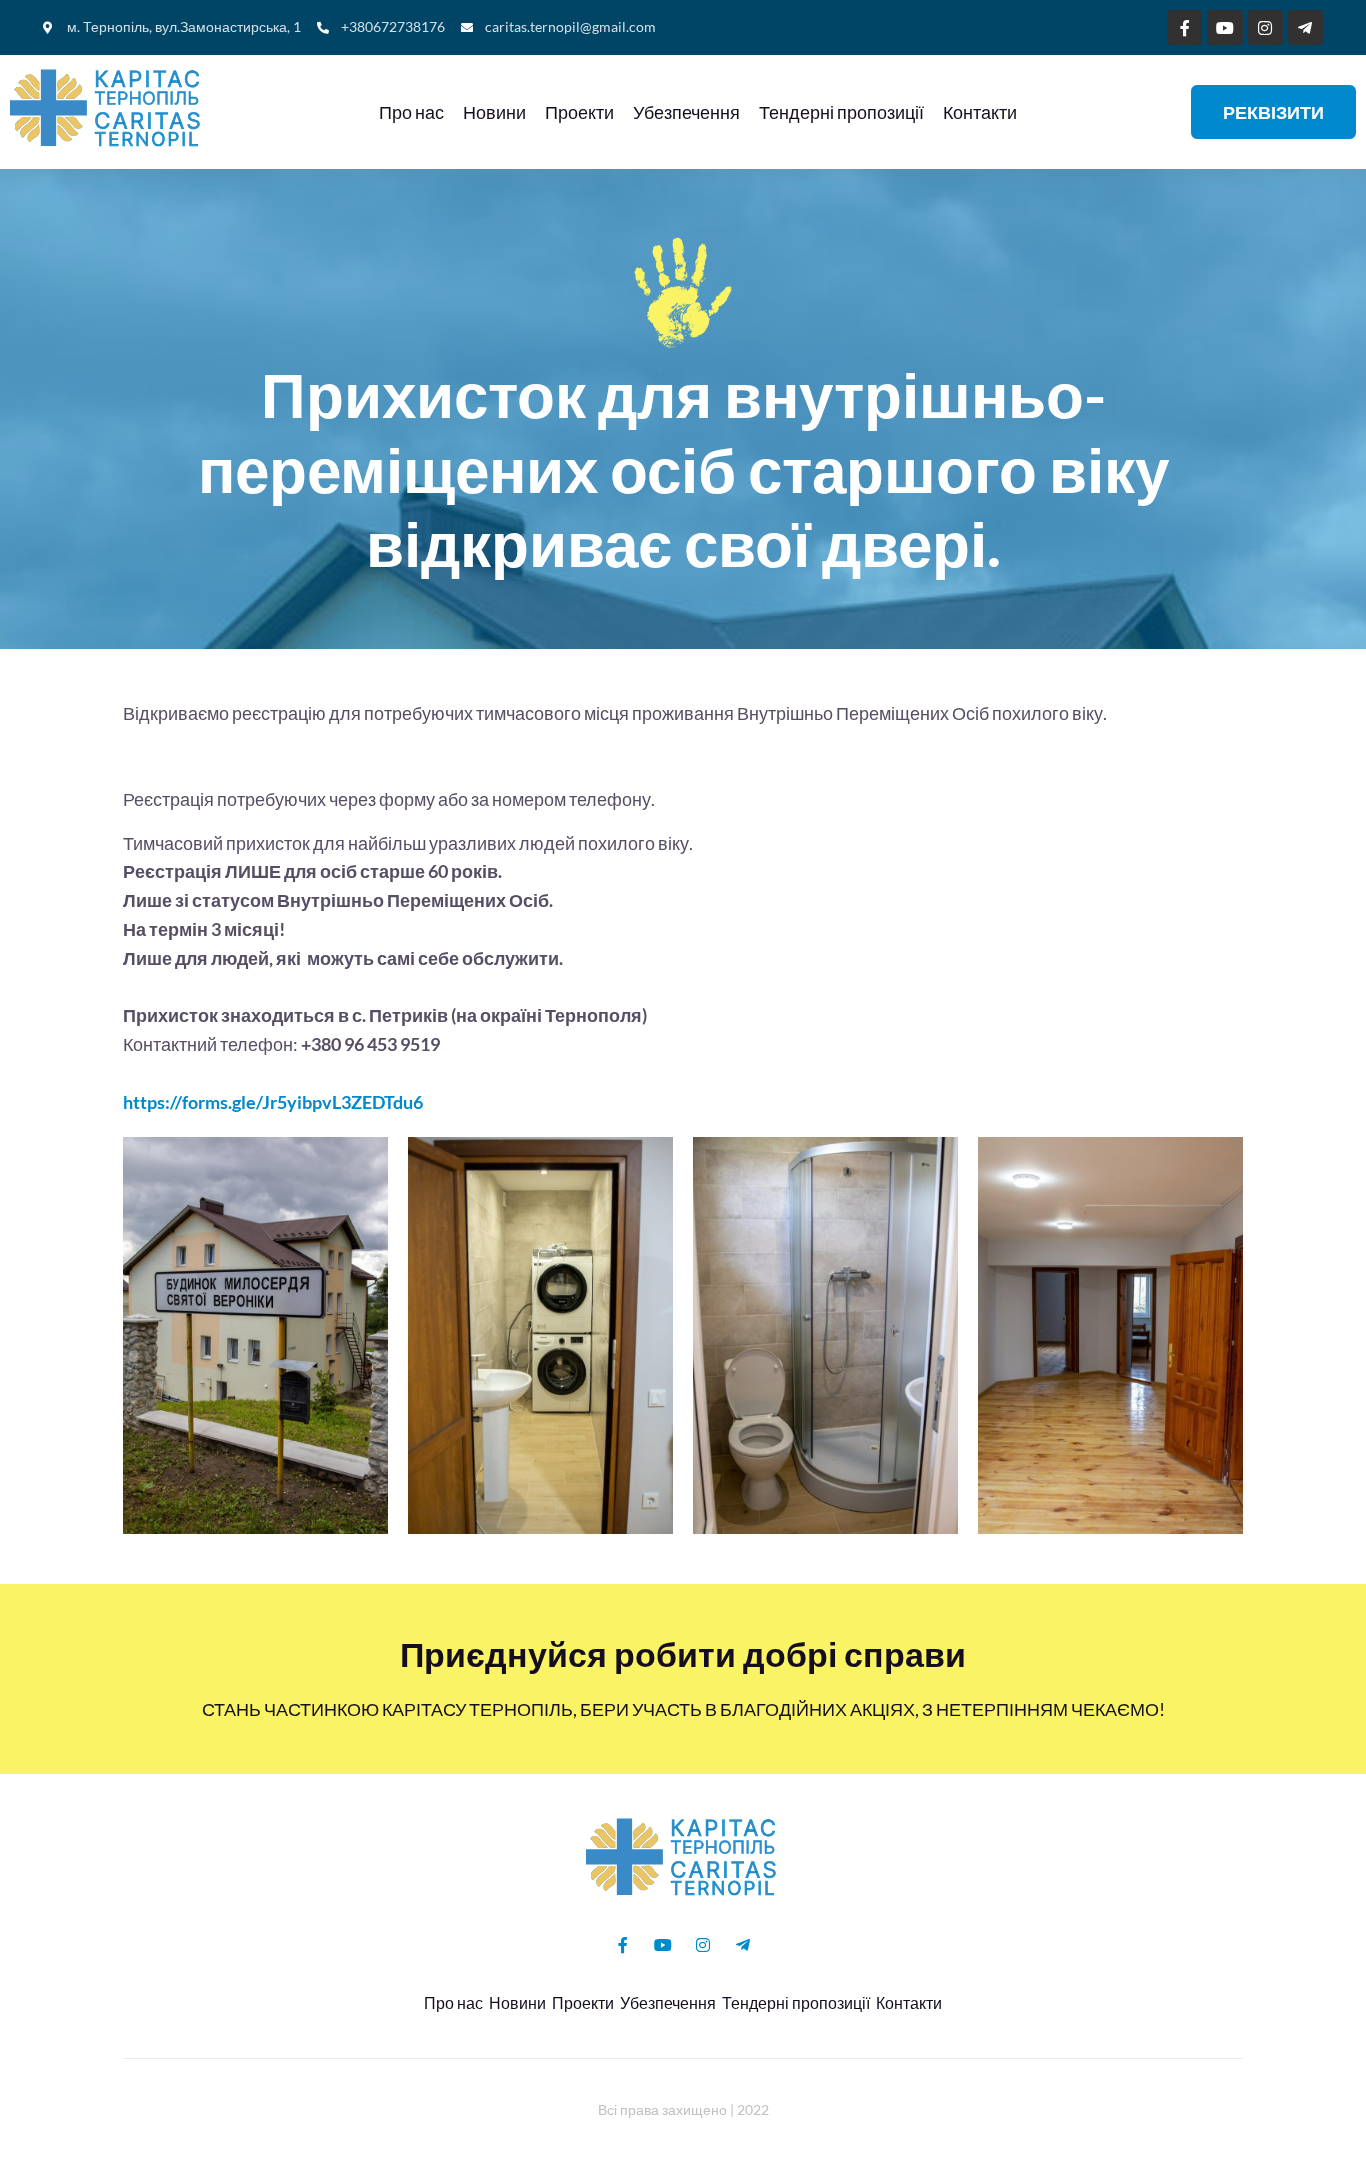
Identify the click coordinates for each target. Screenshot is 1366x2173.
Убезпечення (686, 112)
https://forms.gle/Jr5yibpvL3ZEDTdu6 (273, 1102)
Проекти (579, 112)
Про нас (411, 112)
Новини (494, 112)
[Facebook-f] (1184, 27)
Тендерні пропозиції (841, 112)
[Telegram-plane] (1305, 27)
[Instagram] (1265, 27)
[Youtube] (1224, 27)
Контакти (980, 112)
